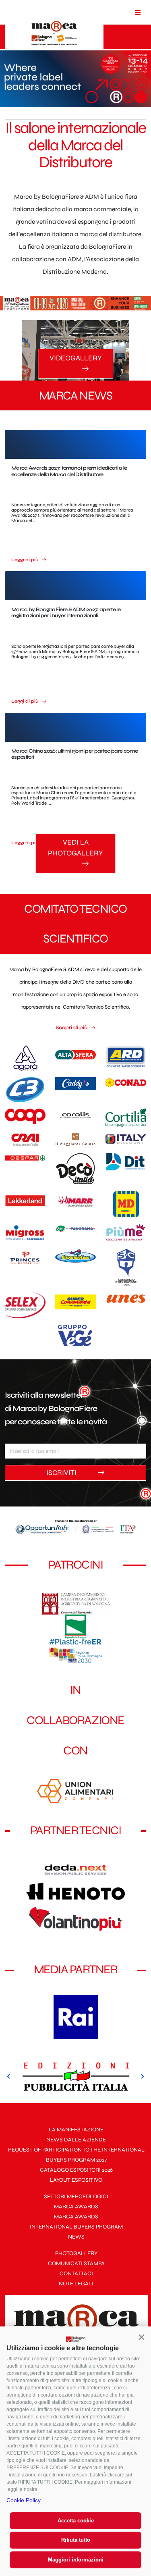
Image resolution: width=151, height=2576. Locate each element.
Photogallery (76, 2253)
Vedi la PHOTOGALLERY (75, 848)
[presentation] (9, 2077)
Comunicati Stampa (76, 2263)
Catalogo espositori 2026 (76, 2170)
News (76, 2237)
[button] (141, 2337)
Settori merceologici (76, 2196)
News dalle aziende (76, 2140)
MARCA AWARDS (76, 2207)
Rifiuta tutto (76, 2540)
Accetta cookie (76, 2521)
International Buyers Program (76, 2227)
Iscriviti (62, 1473)
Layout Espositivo (76, 2180)
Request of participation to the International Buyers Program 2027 (76, 2155)
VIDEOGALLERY (76, 358)
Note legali (76, 2284)
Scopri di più (72, 1028)
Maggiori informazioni (76, 2560)
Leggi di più (26, 560)
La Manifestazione (76, 2130)
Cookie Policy (24, 2500)
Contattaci (76, 2273)
